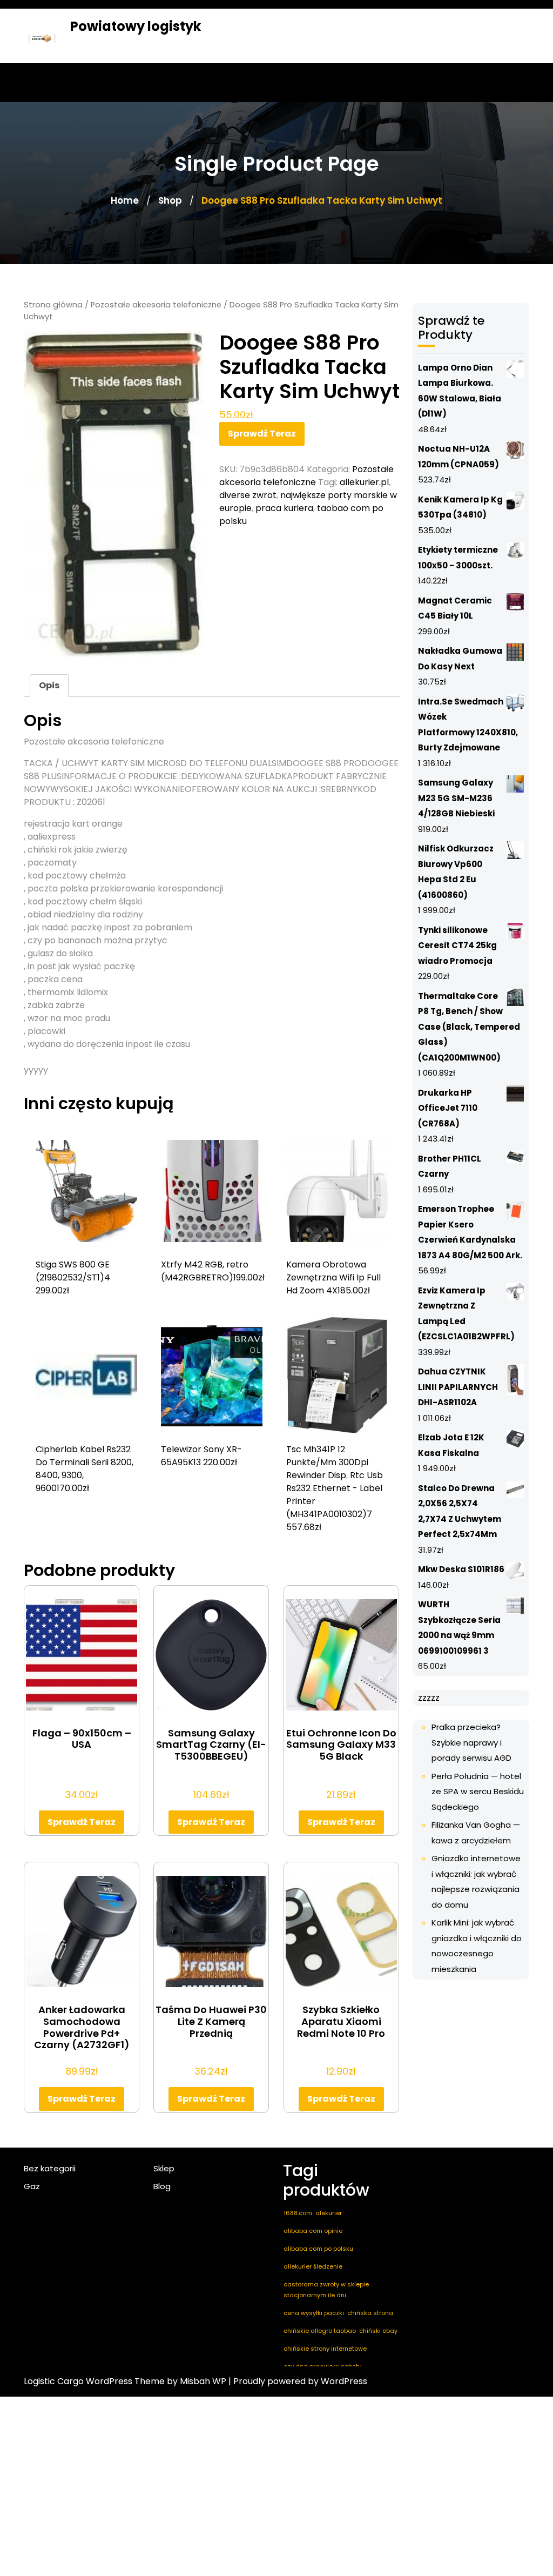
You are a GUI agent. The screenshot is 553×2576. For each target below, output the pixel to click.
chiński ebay (378, 2331)
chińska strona (370, 2313)
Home (125, 200)
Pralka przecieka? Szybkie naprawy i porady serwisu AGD (471, 1742)
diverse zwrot (248, 495)
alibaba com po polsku (318, 2249)
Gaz (32, 2186)
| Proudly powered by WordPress (298, 2381)
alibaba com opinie (313, 2231)
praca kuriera (284, 508)
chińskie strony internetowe (325, 2349)
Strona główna (53, 305)
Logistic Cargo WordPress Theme (94, 2381)
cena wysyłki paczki (314, 2313)
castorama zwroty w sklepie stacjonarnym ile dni (326, 2290)
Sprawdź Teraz (262, 434)
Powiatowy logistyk (136, 26)
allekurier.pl (364, 482)
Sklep (164, 2168)
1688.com (298, 2213)
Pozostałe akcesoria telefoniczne (156, 305)
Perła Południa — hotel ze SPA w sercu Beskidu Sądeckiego (478, 1792)
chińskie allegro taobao (320, 2331)
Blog (162, 2186)
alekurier (329, 2213)
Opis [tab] (49, 685)
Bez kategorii (50, 2168)
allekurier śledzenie (313, 2266)
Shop (170, 200)
